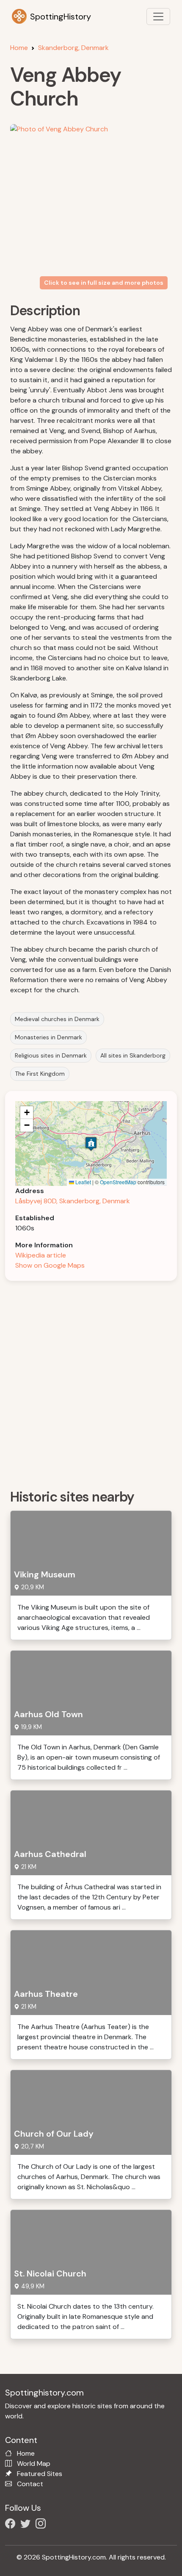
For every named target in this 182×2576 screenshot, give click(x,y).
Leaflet (83, 1182)
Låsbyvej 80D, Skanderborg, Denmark (73, 1201)
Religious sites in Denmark (51, 1055)
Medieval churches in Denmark (57, 1019)
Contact (30, 2484)
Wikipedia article (41, 1255)
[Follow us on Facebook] (12, 2525)
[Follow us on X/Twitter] (27, 2525)
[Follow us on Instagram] (42, 2525)
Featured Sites (40, 2474)
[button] (91, 1144)
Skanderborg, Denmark (73, 48)
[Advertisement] (91, 1382)
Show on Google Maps (50, 1265)
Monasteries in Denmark (48, 1037)
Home (19, 48)
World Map (34, 2464)
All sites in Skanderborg (133, 1055)
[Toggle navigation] (158, 17)
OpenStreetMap (118, 1182)
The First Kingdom (40, 1074)
